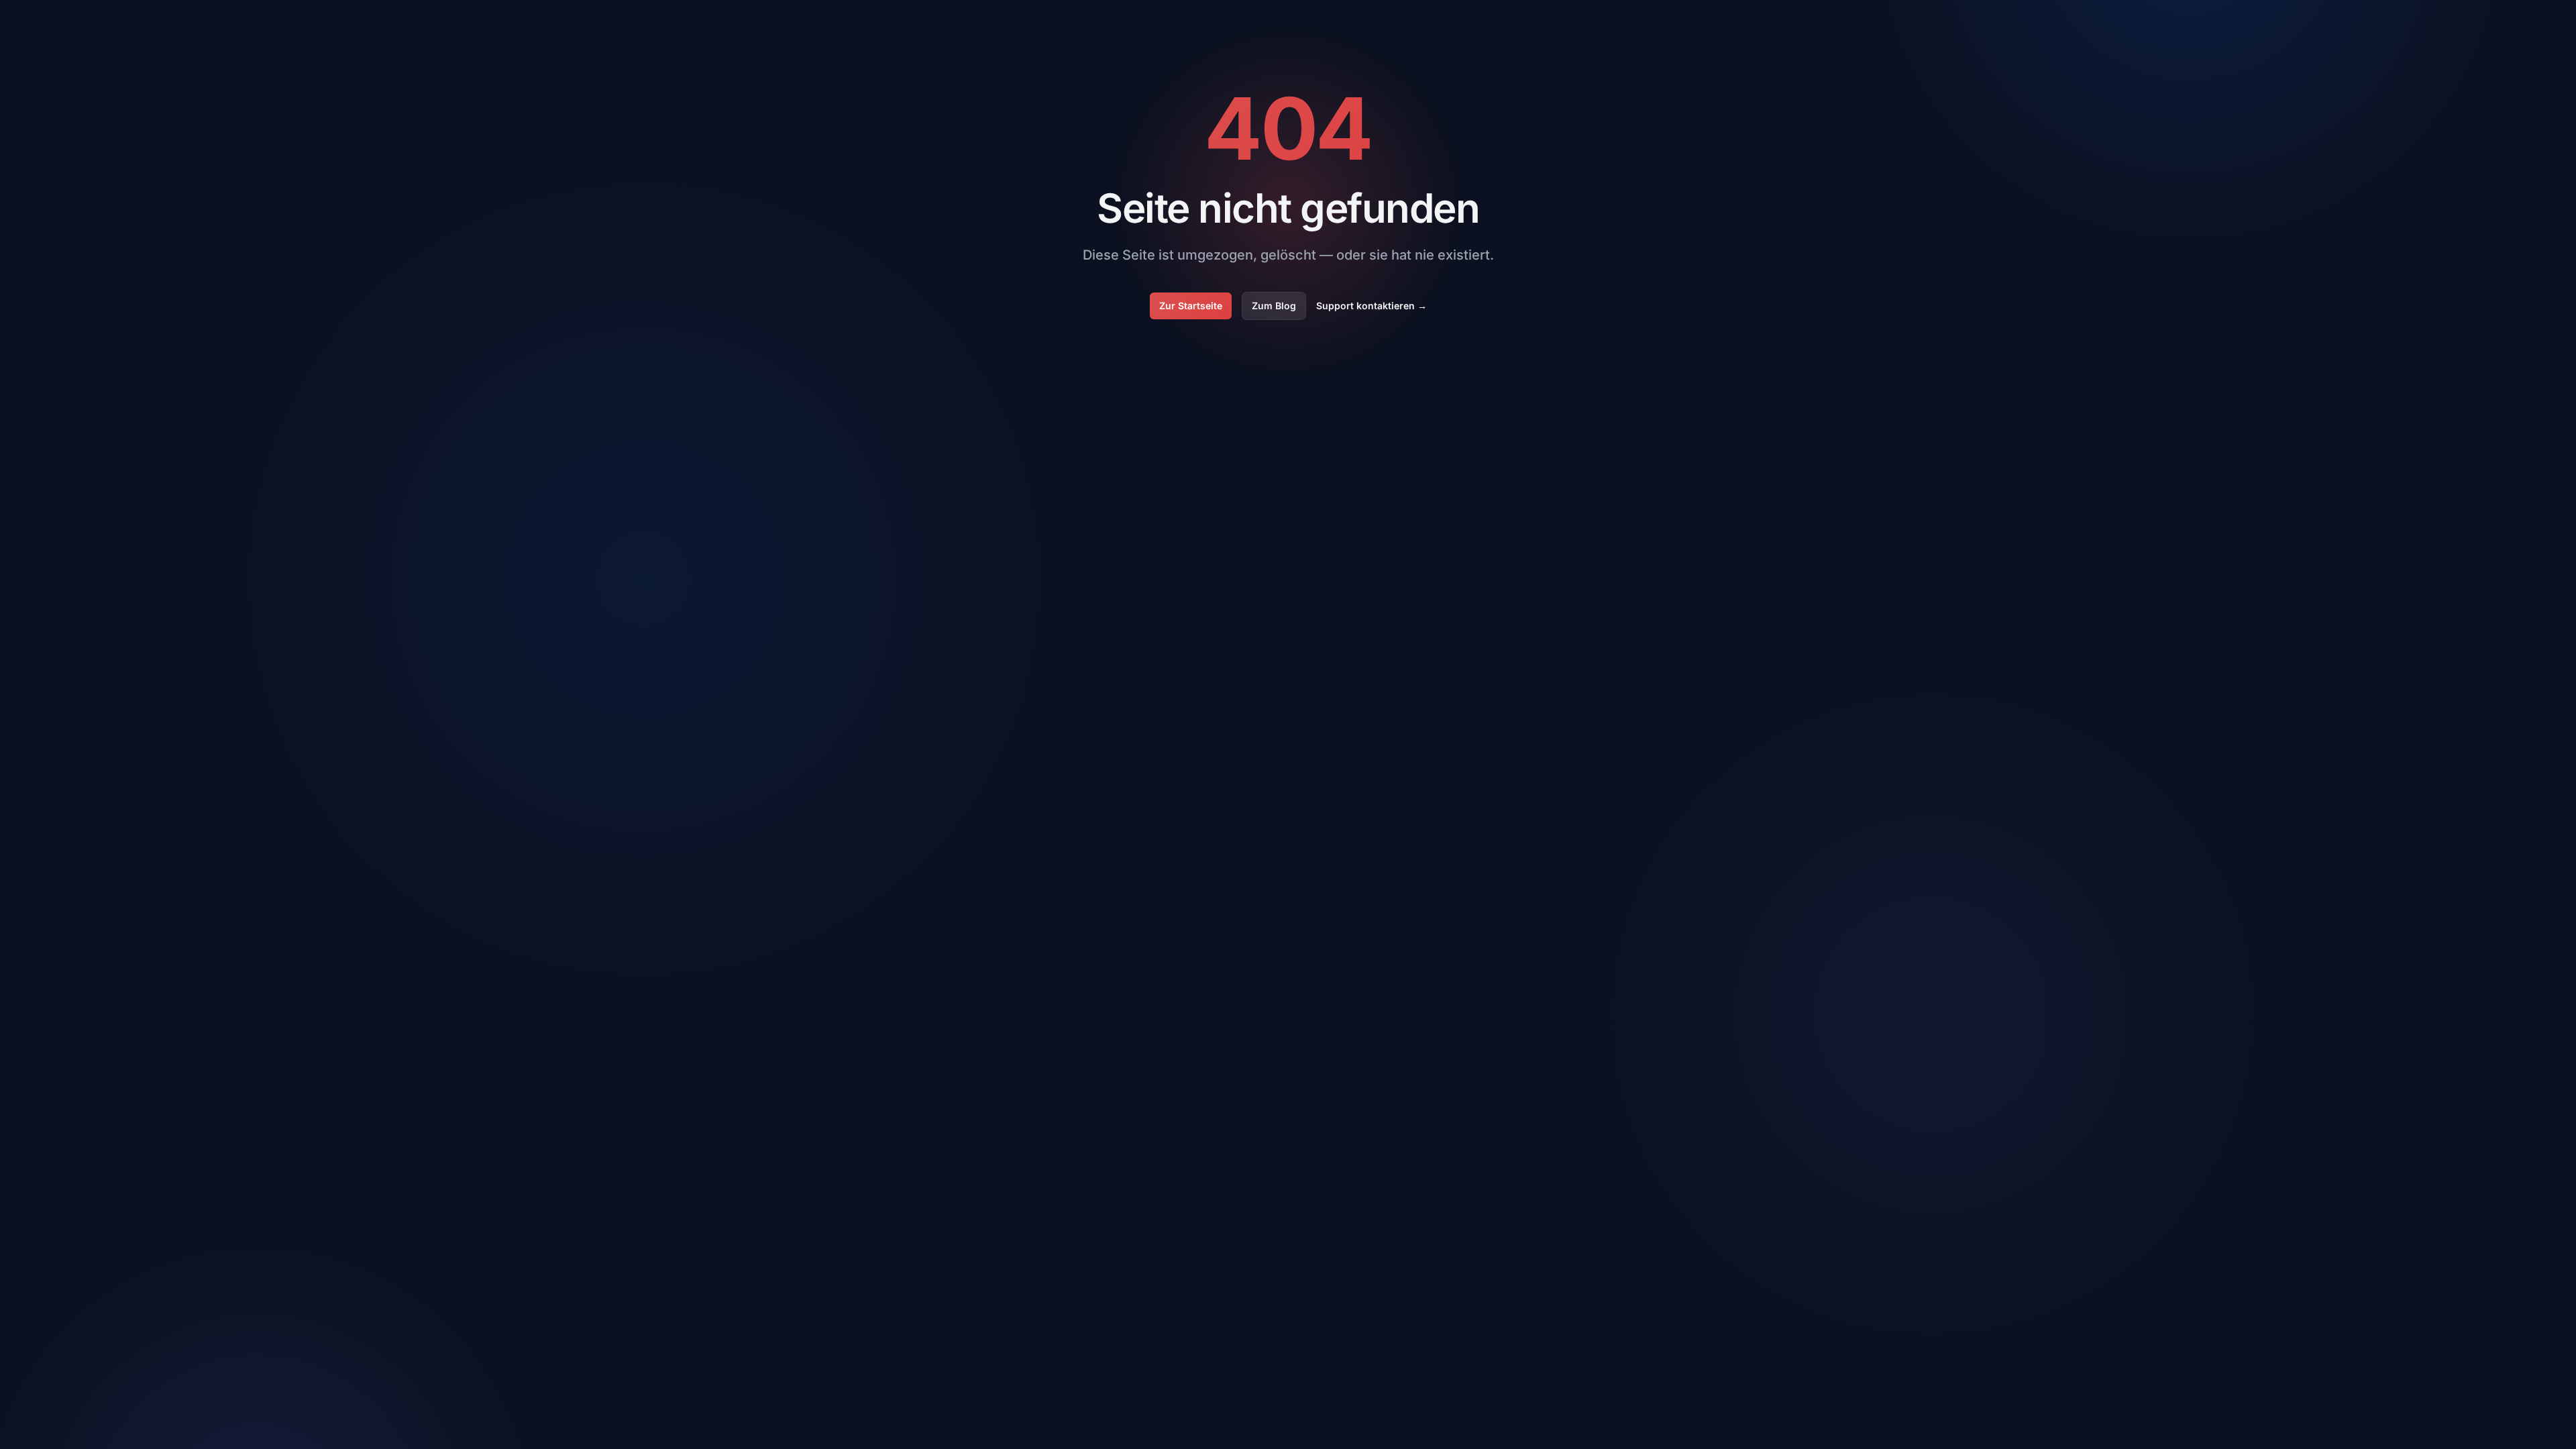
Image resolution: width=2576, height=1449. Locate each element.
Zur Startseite (1191, 306)
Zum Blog (1274, 306)
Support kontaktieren (1372, 306)
